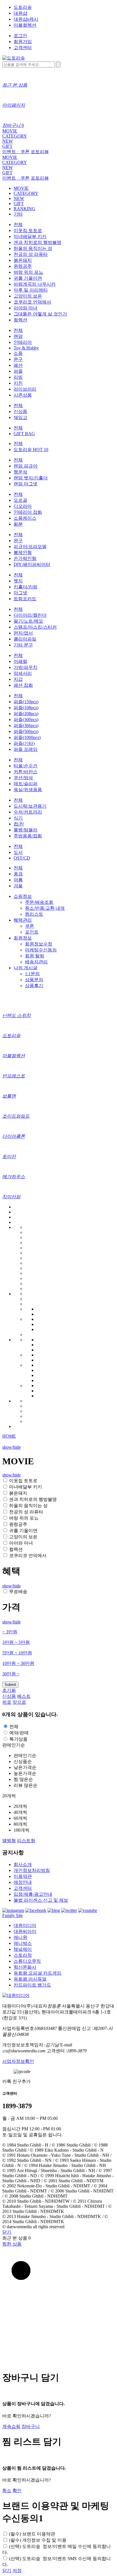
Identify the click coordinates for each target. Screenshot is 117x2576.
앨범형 (9, 1841)
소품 (18, 353)
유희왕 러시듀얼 (30, 1979)
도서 (18, 852)
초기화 (9, 1690)
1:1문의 (32, 974)
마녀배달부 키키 (30, 236)
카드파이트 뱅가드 (32, 1985)
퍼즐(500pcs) (26, 731)
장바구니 (31, 2426)
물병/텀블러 (26, 830)
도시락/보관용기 (30, 806)
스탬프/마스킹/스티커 (35, 627)
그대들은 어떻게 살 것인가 (40, 314)
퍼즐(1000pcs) (27, 737)
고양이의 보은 (28, 296)
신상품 (20, 411)
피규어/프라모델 (30, 546)
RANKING (24, 209)
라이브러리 (25, 389)
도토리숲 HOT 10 (31, 449)
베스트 (24, 1696)
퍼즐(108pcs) (26, 708)
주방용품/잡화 (28, 836)
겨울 (18, 886)
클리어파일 (25, 639)
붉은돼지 (23, 260)
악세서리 (23, 673)
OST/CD (22, 858)
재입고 (20, 417)
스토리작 (23, 1955)
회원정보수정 (39, 944)
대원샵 (20, 13)
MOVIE (10, 131)
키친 (18, 383)
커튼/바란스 (26, 772)
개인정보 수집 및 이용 (38, 2540)
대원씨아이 (25, 1931)
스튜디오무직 (27, 1961)
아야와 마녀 (26, 308)
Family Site (12, 1915)
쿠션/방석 (23, 778)
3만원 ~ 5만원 (16, 1642)
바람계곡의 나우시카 (35, 284)
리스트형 (26, 1841)
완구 (18, 541)
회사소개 (23, 1864)
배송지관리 (36, 962)
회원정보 (23, 938)
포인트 (32, 932)
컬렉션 (20, 320)
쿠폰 (30, 926)
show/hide (12, 1447)
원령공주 (23, 266)
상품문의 (34, 980)
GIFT (7, 146)
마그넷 (20, 593)
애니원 (20, 1937)
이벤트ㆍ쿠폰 (16, 152)
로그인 (20, 36)
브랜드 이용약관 (32, 2534)
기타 (18, 214)
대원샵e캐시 (26, 19)
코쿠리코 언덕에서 (32, 302)
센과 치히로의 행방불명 (37, 242)
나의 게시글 (26, 968)
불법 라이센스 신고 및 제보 (41, 1900)
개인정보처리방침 (32, 1870)
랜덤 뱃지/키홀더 (31, 478)
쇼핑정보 (23, 896)
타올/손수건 (26, 766)
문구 (18, 359)
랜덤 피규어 (26, 466)
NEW (8, 141)
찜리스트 (34, 914)
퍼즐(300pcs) (26, 720)
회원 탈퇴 (35, 956)
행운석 (20, 472)
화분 (18, 524)
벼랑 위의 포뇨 (28, 272)
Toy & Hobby (26, 348)
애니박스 (23, 1943)
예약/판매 (19, 1733)
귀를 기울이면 (28, 278)
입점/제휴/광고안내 (33, 1894)
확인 (17, 2490)
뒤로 (7, 1702)
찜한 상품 (12, 2244)
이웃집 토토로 (28, 230)
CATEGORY (15, 136)
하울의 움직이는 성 (33, 248)
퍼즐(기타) (24, 743)
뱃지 (18, 581)
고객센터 (23, 48)
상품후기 (34, 986)
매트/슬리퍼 (26, 784)
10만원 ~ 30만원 (18, 1663)
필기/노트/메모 (28, 621)
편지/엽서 (23, 633)
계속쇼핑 (11, 2426)
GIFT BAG (24, 434)
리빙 (18, 377)
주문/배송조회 (39, 902)
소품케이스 (25, 518)
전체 (18, 225)
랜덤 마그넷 (26, 484)
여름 (18, 880)
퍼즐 (18, 371)
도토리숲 (23, 7)
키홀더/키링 (26, 587)
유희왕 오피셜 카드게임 (37, 1973)
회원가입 (23, 42)
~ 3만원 (10, 1632)
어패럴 (20, 661)
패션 (18, 365)
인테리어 (23, 342)
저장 (17, 2570)
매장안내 (23, 1882)
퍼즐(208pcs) (26, 714)
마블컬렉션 (25, 25)
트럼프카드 (25, 599)
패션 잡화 (23, 685)
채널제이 (23, 1949)
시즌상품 (23, 395)
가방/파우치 (26, 667)
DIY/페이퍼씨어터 (32, 564)
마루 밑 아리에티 (31, 290)
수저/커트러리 (28, 812)
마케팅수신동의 (41, 950)
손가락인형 (25, 558)
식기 (18, 818)
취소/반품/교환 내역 (45, 908)
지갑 (18, 679)
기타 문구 (23, 645)
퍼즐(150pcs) (26, 702)
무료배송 (18, 1592)
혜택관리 (23, 920)
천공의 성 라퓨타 (31, 254)
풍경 (18, 874)
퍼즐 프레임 (26, 749)
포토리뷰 (40, 152)
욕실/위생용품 (28, 790)
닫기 (7, 2232)
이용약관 (23, 1876)
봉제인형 (23, 552)
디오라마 (23, 506)
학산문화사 (25, 1967)
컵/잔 (19, 824)
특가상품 (18, 1739)
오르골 (20, 500)
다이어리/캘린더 (30, 615)
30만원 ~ (11, 1674)
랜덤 (18, 336)
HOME (9, 1436)
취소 (7, 2490)
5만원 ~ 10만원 (17, 1653)
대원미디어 (25, 1925)
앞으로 (19, 1702)
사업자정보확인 (18, 2061)
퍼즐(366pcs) (26, 725)
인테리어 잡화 (28, 512)
